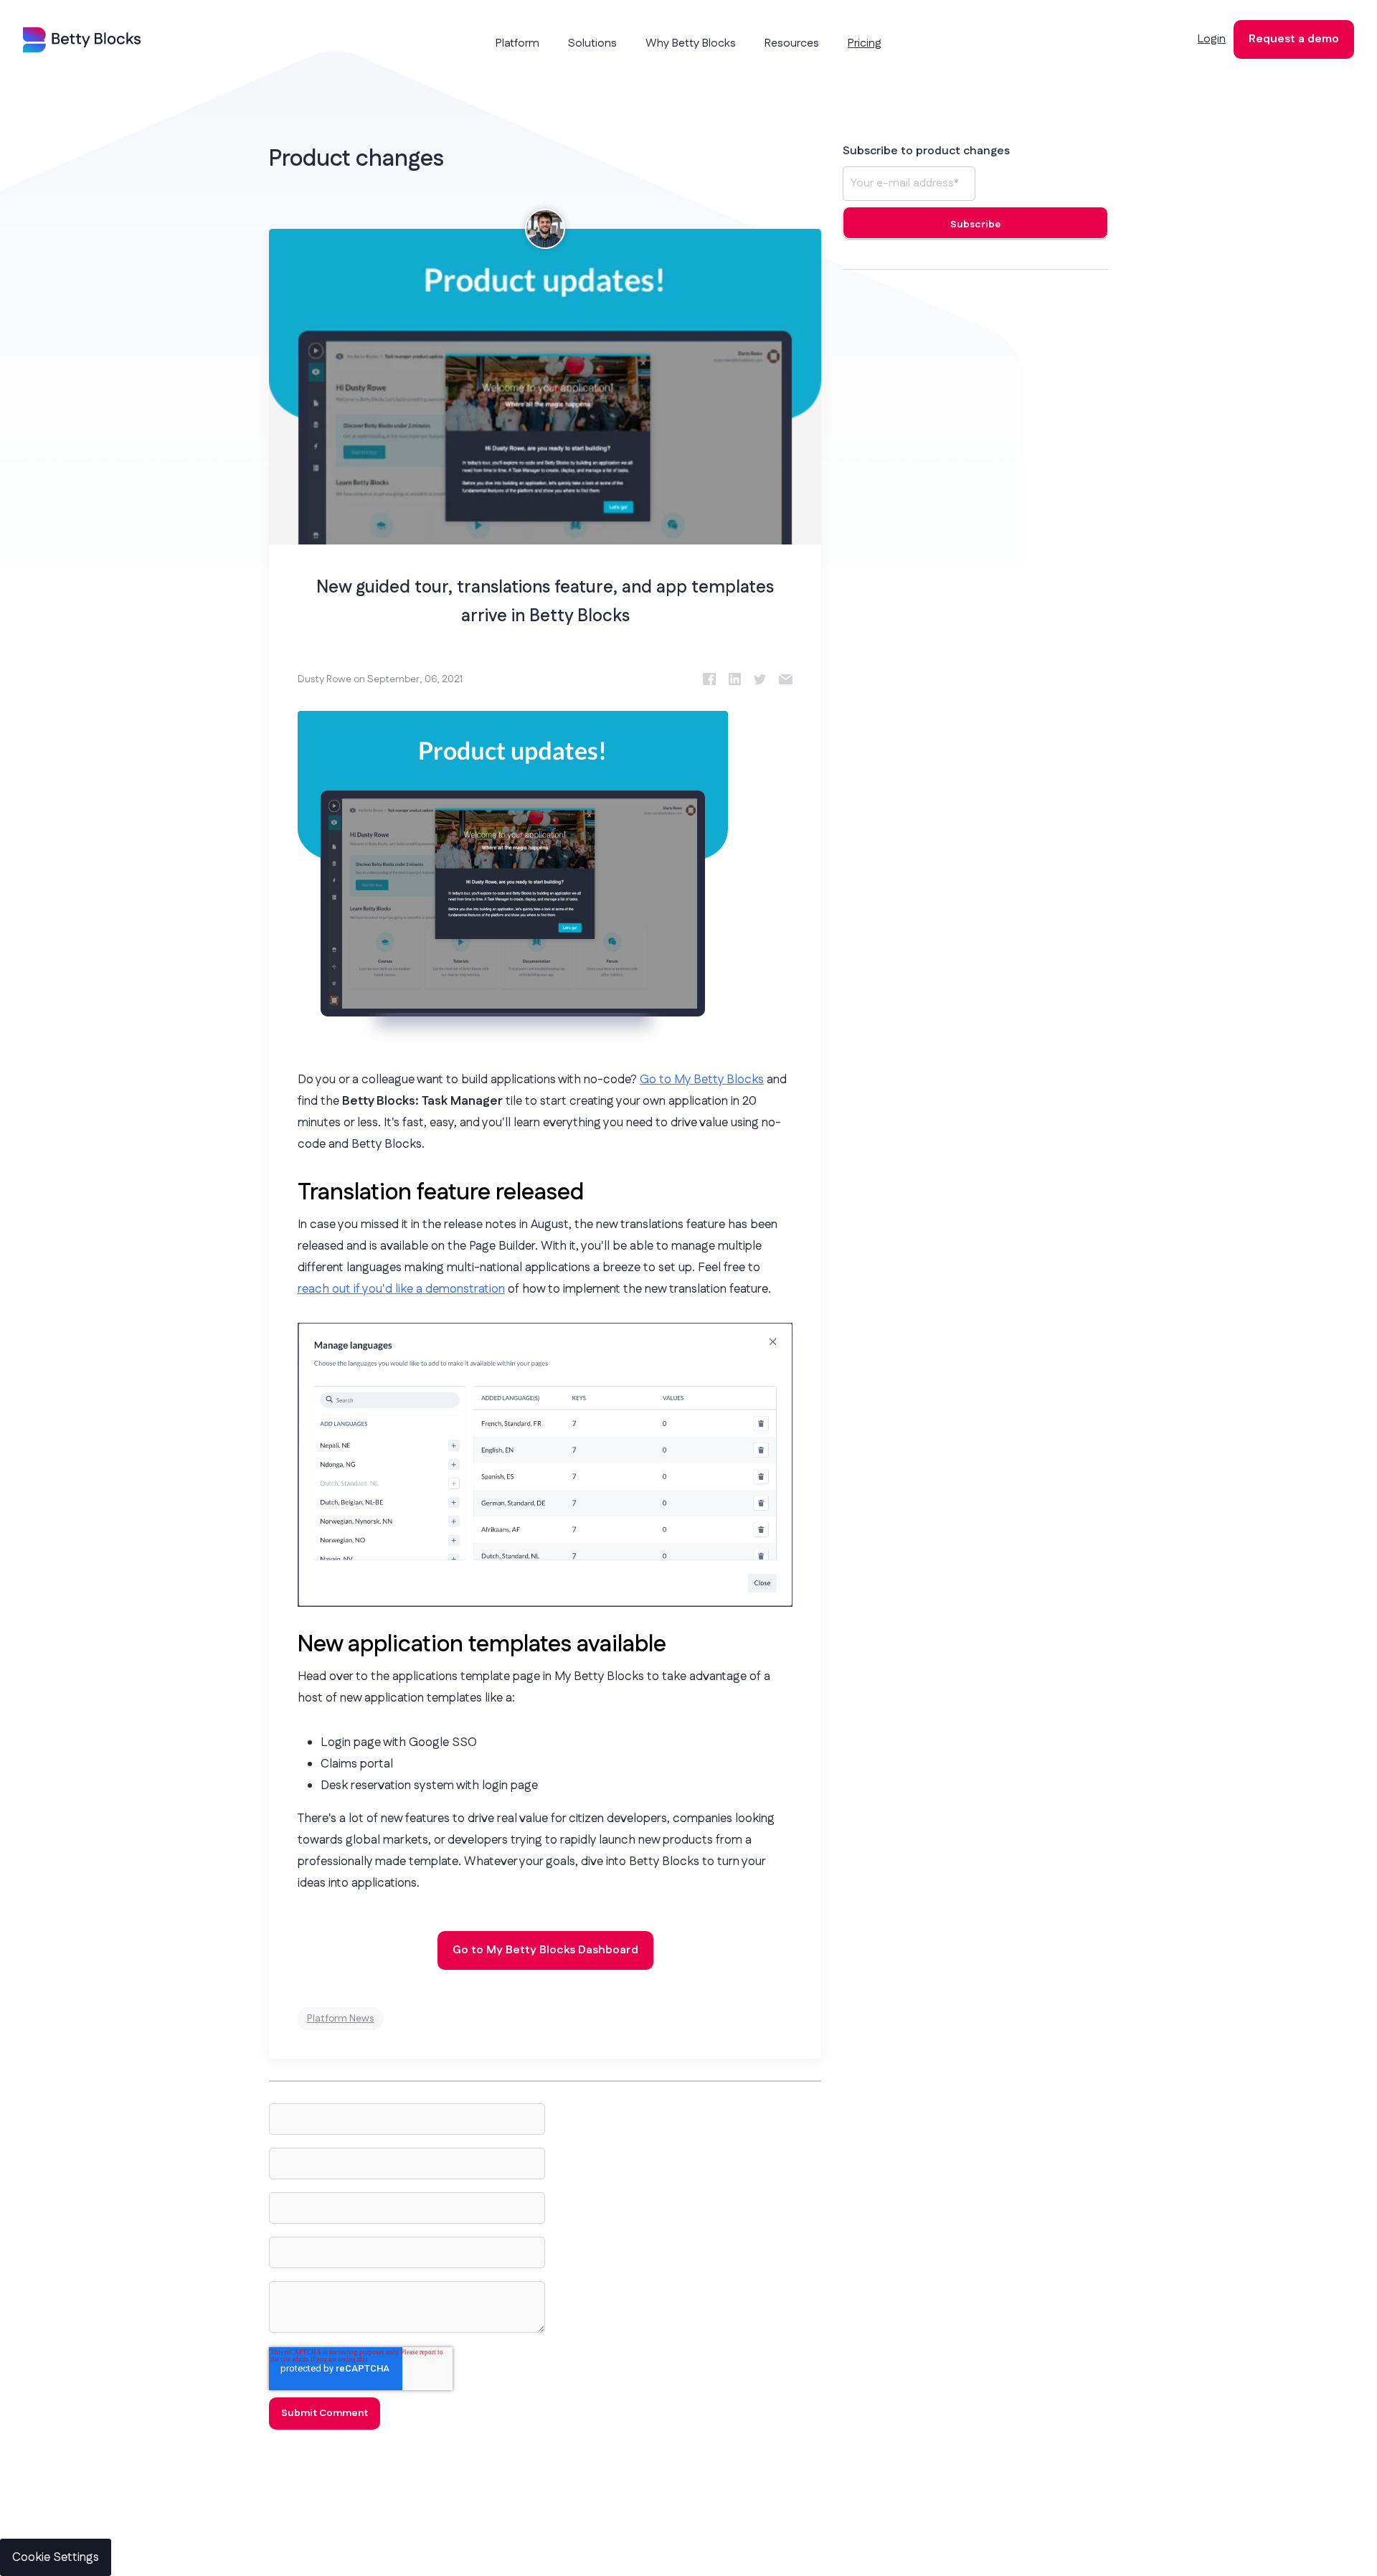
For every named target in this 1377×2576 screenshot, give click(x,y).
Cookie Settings (56, 2557)
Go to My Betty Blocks (702, 1080)
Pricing (865, 43)
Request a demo (1294, 39)
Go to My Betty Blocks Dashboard (545, 1950)
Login (1212, 39)
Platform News (340, 2019)
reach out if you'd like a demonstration (401, 1289)
